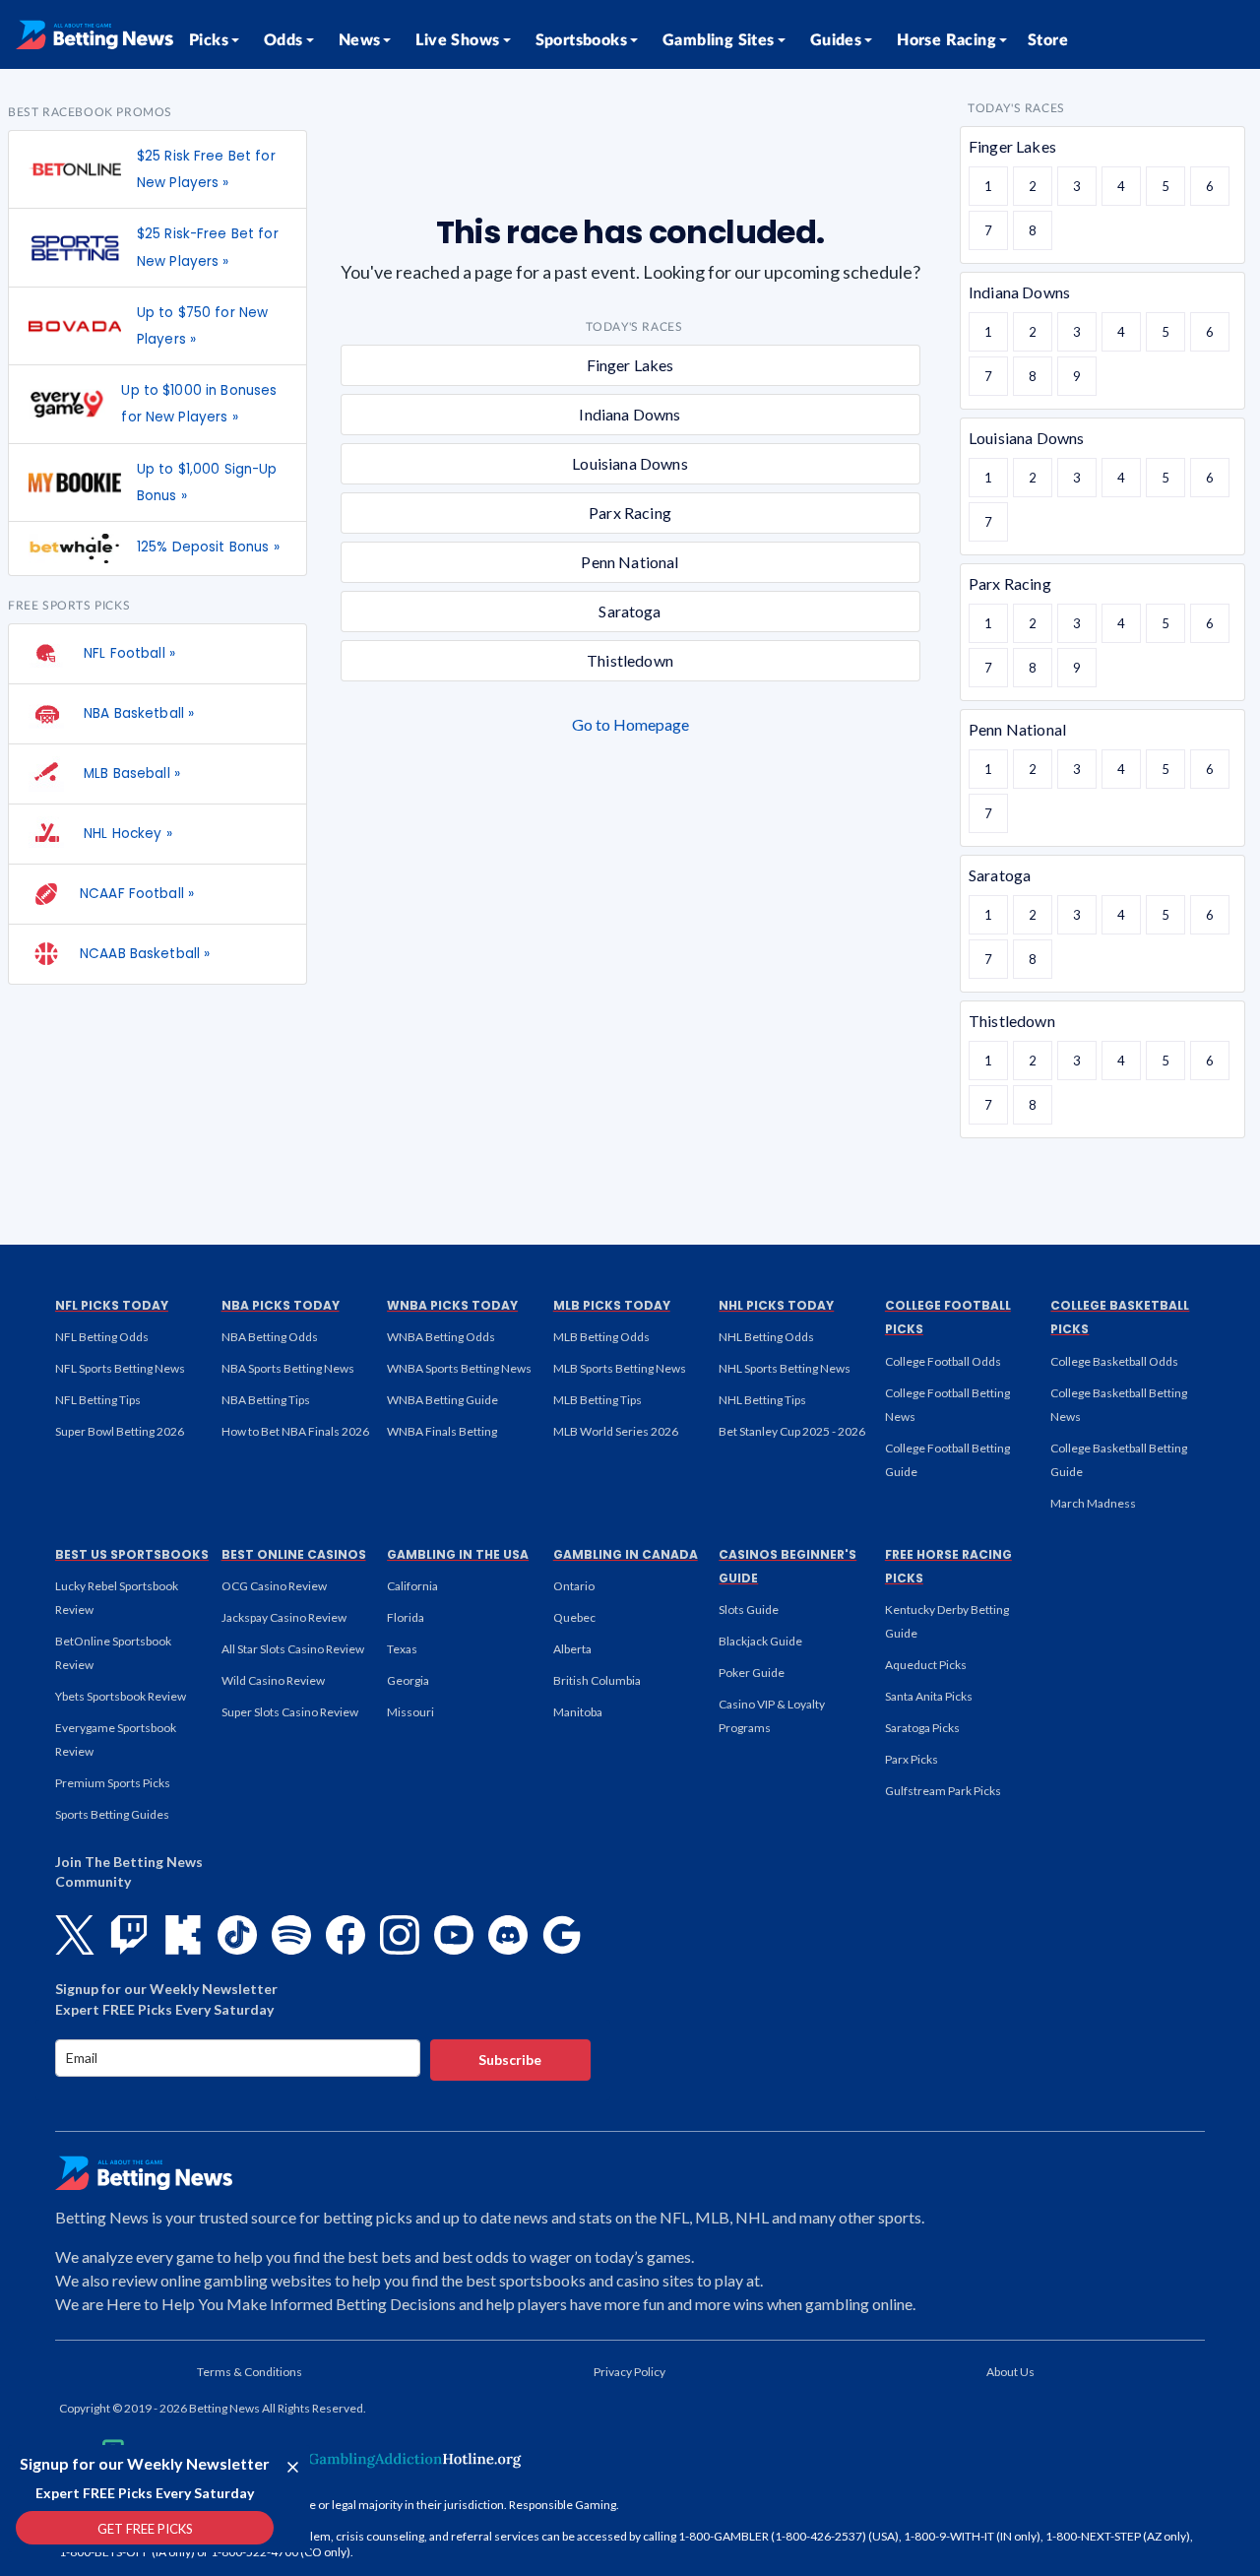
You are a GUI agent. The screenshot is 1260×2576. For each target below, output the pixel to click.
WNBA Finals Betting (442, 1431)
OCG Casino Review (274, 1586)
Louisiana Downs (630, 463)
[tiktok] (237, 1935)
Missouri (410, 1712)
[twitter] (75, 1935)
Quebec (574, 1617)
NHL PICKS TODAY (776, 1305)
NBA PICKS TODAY (281, 1305)
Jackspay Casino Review (284, 1617)
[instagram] (400, 1935)
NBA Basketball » (137, 713)
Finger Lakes (630, 365)
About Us (1010, 2372)
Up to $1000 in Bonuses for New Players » (199, 404)
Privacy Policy (630, 2372)
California (412, 1586)
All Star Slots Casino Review (293, 1649)
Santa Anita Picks (929, 1696)
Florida (406, 1617)
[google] (562, 1935)
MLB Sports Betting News (620, 1368)
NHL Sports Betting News (785, 1368)
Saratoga (630, 611)
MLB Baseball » (130, 773)
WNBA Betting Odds (441, 1337)
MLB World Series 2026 (616, 1431)
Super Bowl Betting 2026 (120, 1431)
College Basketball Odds (1114, 1361)
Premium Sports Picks (113, 1783)
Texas (402, 1649)
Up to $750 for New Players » (202, 326)
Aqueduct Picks (926, 1665)
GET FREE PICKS (145, 2529)
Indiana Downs (630, 414)
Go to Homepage (630, 724)
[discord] (508, 1935)
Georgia (408, 1680)
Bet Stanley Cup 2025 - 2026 (792, 1431)
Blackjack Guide (760, 1641)
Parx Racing (630, 513)
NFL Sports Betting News (120, 1368)
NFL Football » (127, 653)
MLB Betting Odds (601, 1337)
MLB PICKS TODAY (612, 1305)
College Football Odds (943, 1361)
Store (1048, 40)
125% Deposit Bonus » (208, 547)
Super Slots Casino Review (290, 1712)
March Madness (1093, 1503)
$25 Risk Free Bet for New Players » (206, 169)
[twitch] (129, 1935)
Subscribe (510, 2060)
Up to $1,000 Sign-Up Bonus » (207, 483)
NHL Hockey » (126, 834)
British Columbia (597, 1680)
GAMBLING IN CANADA (626, 1554)
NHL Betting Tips (762, 1400)
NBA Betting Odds (270, 1337)
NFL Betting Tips (98, 1400)
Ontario (574, 1586)
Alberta (572, 1649)
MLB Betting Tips (598, 1400)
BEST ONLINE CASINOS (294, 1554)
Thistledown (630, 660)
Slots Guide (749, 1610)
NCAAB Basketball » (145, 954)
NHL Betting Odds (766, 1337)
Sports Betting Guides (112, 1814)
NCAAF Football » (137, 894)
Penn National (630, 562)
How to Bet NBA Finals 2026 (295, 1431)
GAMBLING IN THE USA (458, 1554)
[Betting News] (94, 34)
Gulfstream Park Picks (943, 1791)
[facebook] (346, 1935)
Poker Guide (752, 1673)
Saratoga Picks (922, 1728)
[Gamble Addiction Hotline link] (399, 2459)
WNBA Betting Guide (442, 1400)
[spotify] (291, 1935)
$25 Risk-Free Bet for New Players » (208, 247)
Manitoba (578, 1712)
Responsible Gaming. (564, 2505)
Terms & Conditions (250, 2372)
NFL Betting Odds (102, 1337)
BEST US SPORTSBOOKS (132, 1554)
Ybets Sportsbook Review (121, 1696)
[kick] (183, 1935)
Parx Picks (912, 1759)
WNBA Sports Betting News (459, 1368)
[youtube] (454, 1935)
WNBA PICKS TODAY (452, 1305)
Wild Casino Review (273, 1680)
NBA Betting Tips (266, 1400)
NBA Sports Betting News (288, 1368)
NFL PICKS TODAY (112, 1305)
